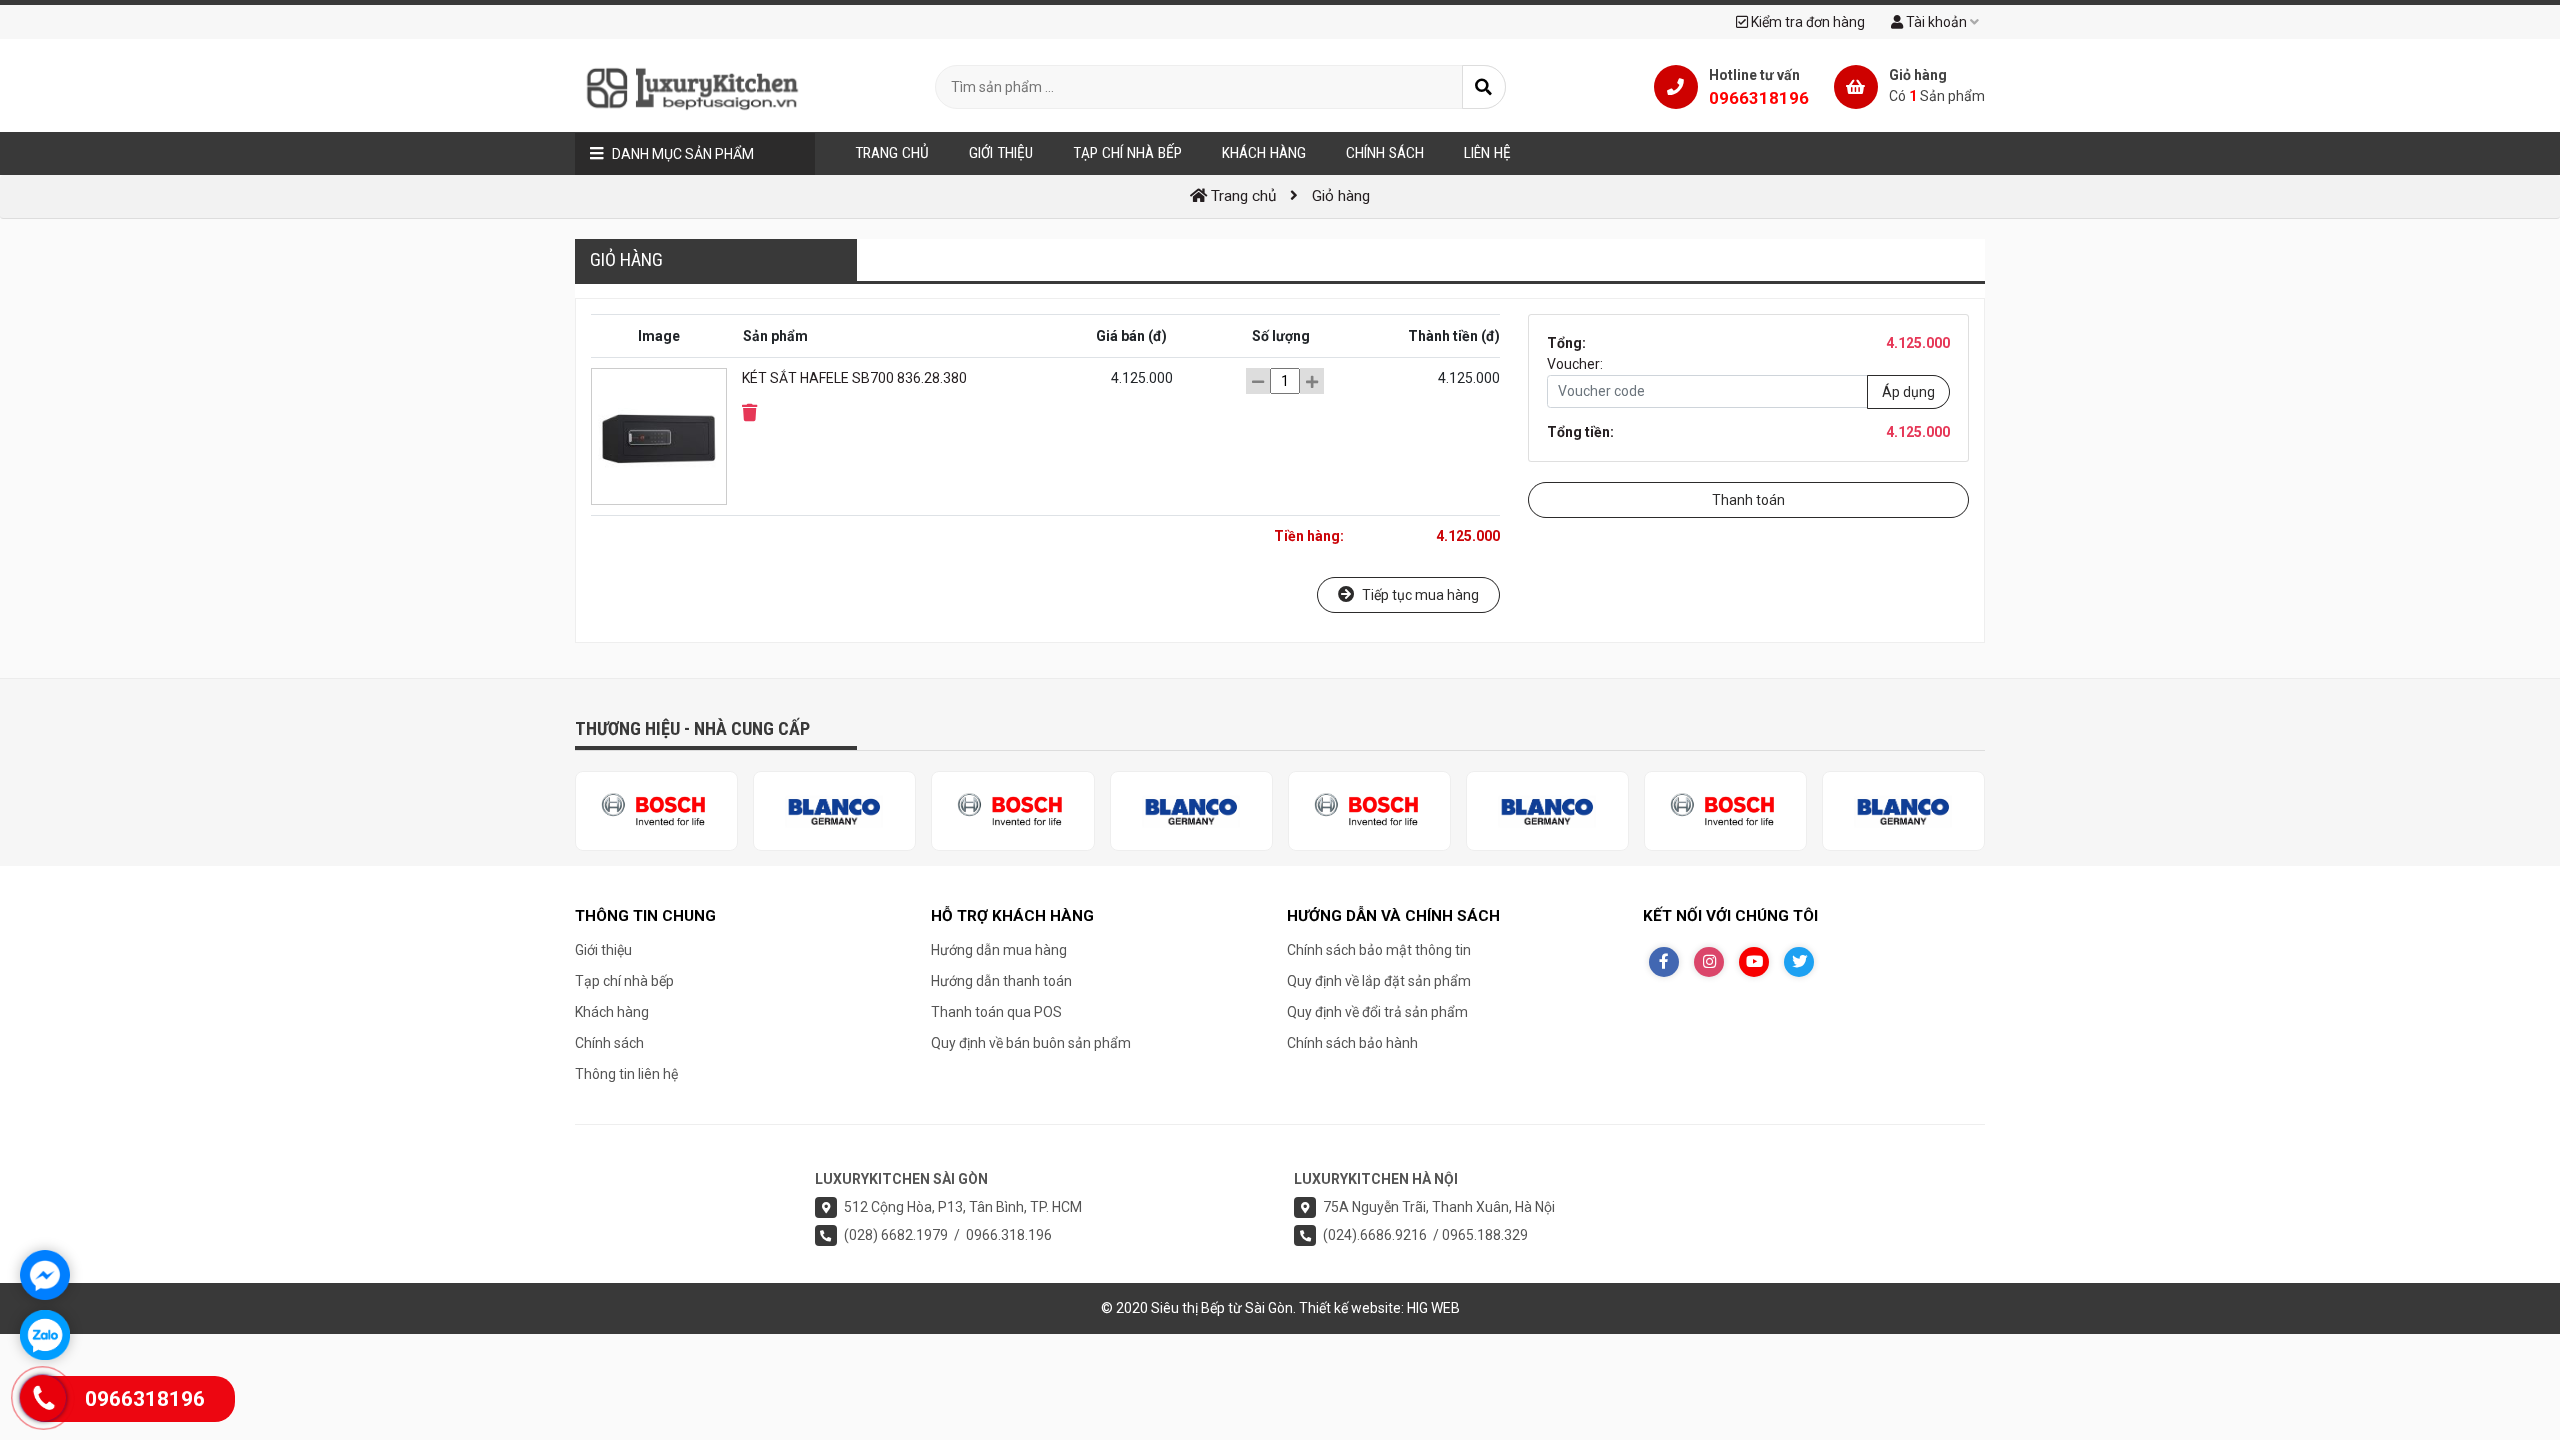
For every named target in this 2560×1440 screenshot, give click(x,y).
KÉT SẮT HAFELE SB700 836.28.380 (854, 378)
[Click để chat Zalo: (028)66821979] (45, 1335)
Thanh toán (1748, 500)
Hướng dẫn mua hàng (999, 950)
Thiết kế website (1350, 1308)
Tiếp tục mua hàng (1419, 595)
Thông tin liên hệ (626, 1074)
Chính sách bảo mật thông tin (1379, 950)
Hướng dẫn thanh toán (1001, 981)
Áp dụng (1908, 391)
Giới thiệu (603, 950)
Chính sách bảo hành (1352, 1043)
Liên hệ (1487, 153)
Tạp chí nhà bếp (624, 981)
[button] (749, 413)
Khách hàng (612, 1012)
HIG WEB (1433, 1308)
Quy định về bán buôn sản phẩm (1031, 1043)
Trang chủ (892, 153)
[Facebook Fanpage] (1664, 962)
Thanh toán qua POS (996, 1012)
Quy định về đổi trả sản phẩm (1377, 1012)
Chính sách (609, 1043)
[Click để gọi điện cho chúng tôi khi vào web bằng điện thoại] (43, 1398)
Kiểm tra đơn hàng (1806, 22)
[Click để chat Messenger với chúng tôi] (45, 1275)
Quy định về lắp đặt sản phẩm (1379, 981)
